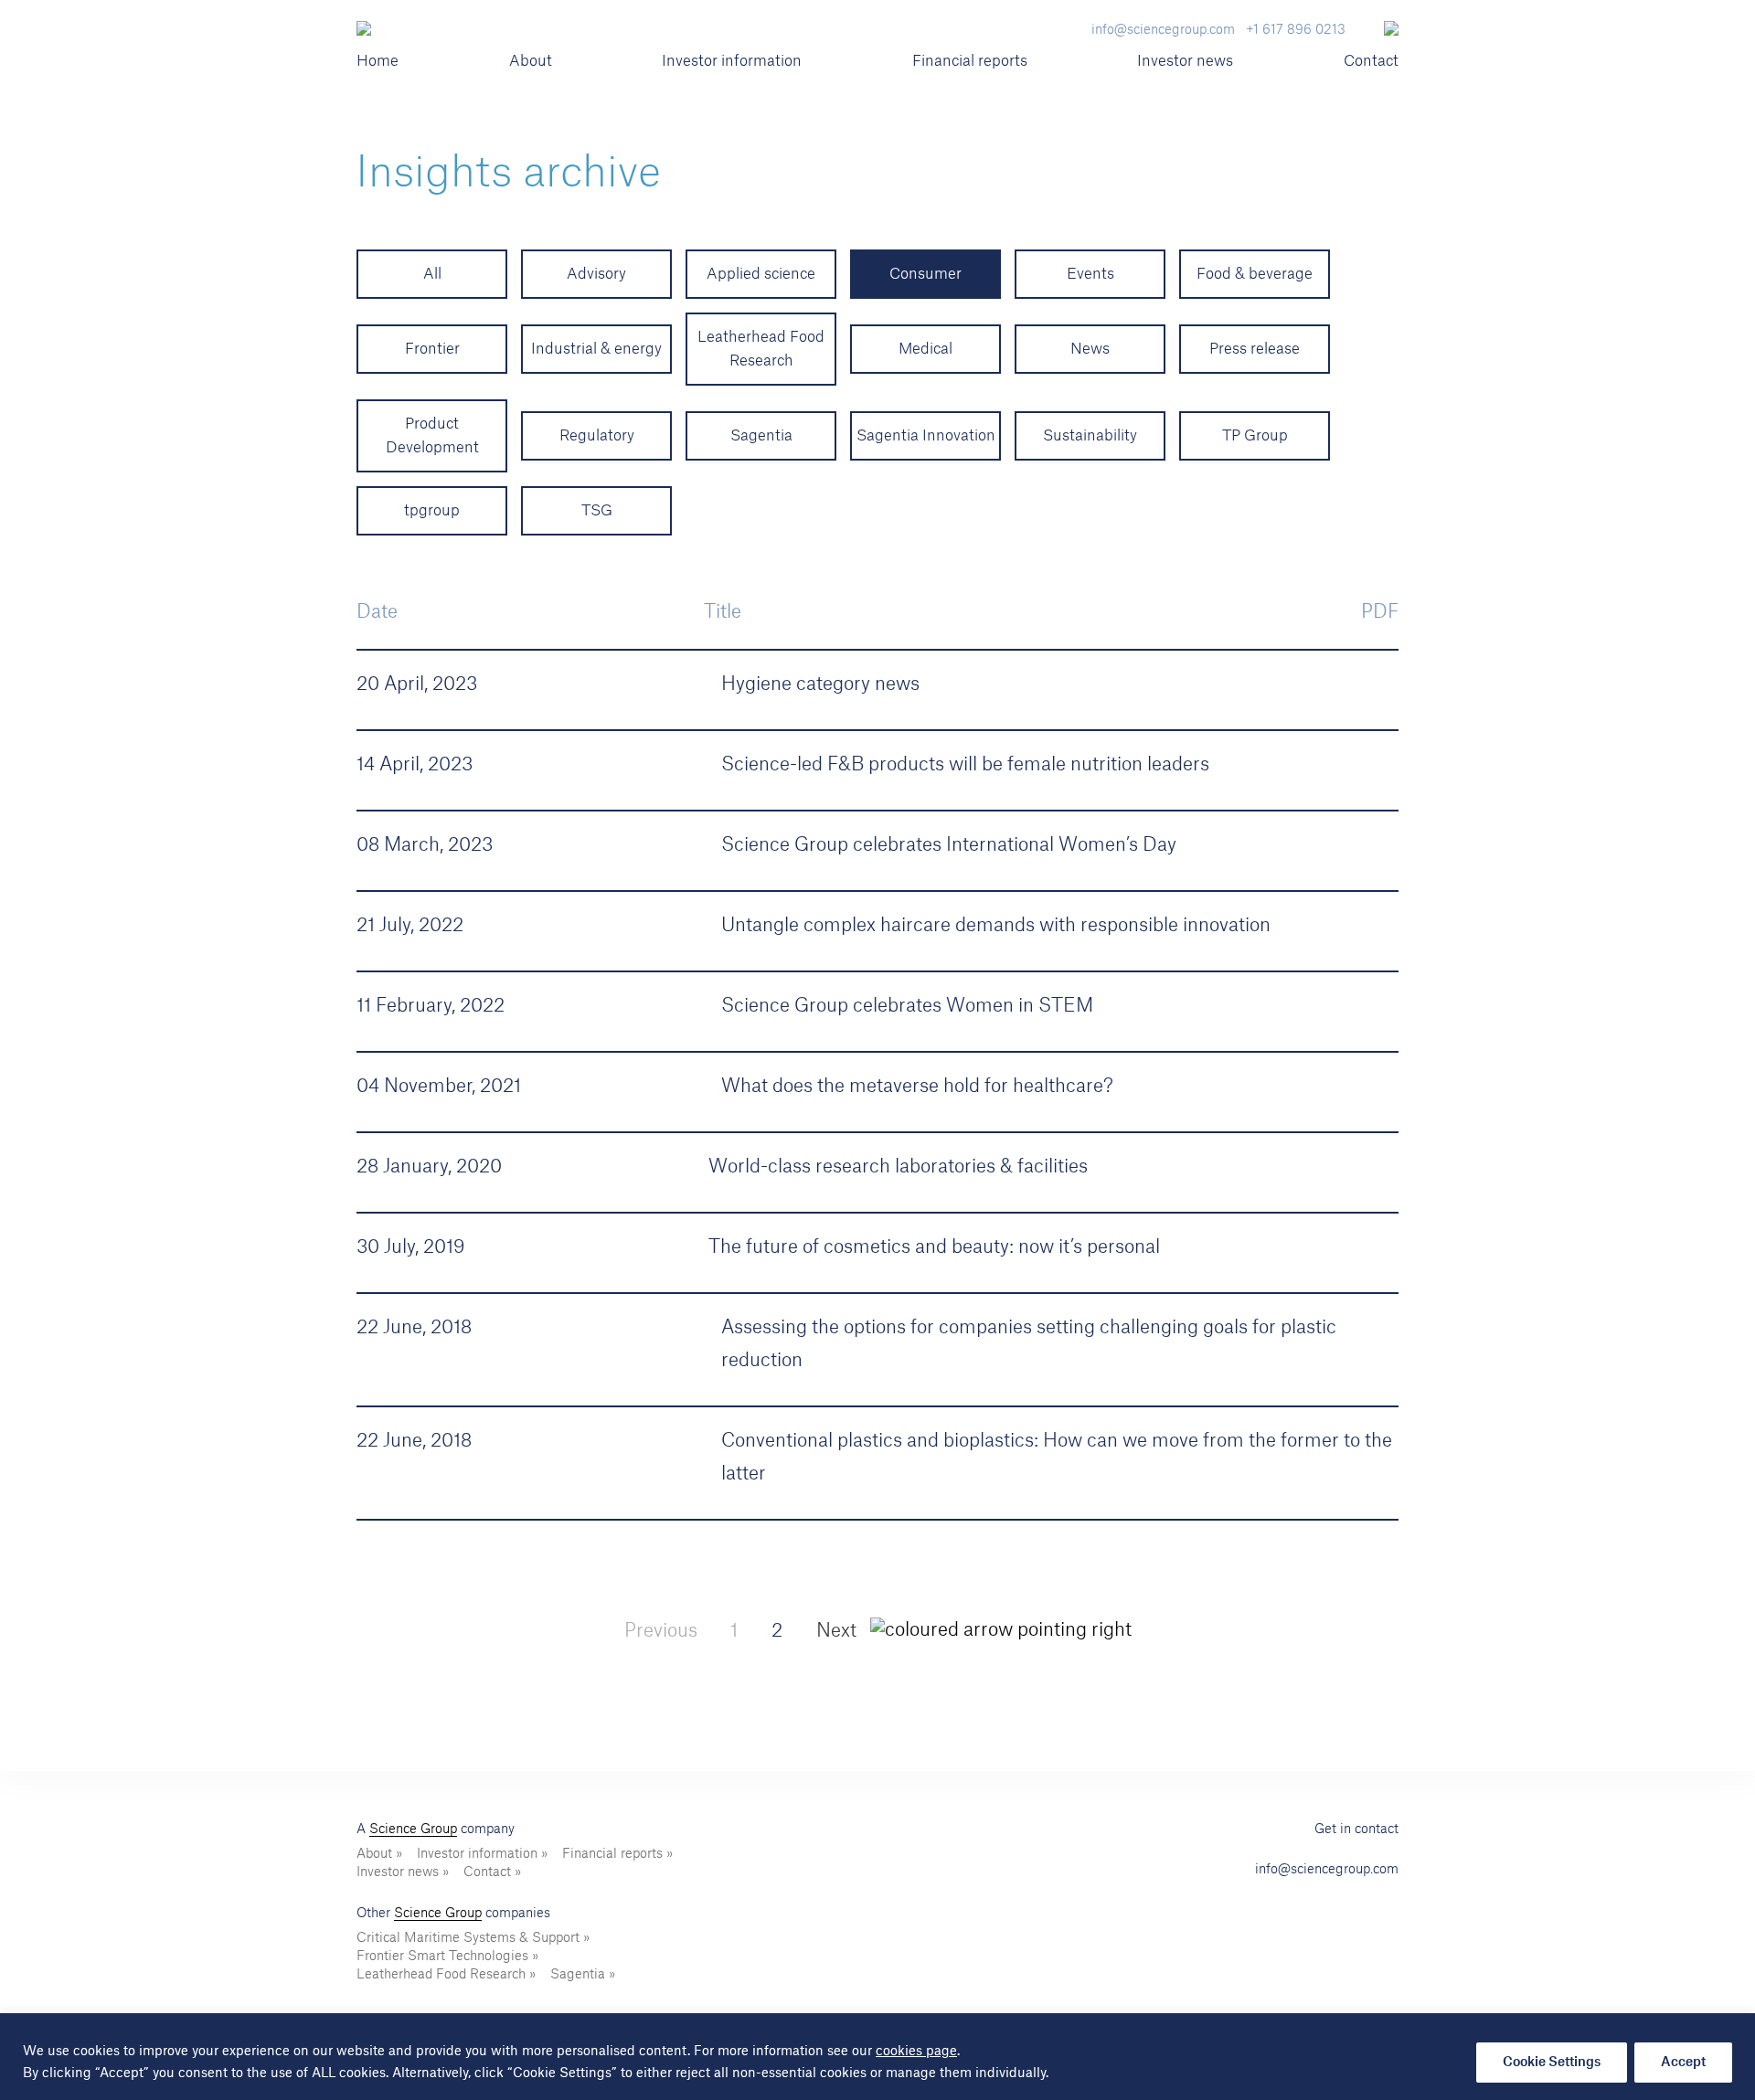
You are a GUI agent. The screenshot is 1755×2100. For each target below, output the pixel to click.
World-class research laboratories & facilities (898, 1167)
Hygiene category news (820, 684)
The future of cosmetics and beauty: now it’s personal (934, 1247)
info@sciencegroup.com (1327, 1870)
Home (378, 61)
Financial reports (970, 61)
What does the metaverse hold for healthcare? (917, 1087)
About (531, 61)
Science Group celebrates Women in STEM (907, 1006)
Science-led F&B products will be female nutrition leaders (965, 765)
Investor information (732, 61)
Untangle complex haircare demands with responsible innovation (996, 926)
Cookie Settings (1552, 2063)
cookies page (916, 2052)
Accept (1683, 2063)
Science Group (413, 1830)
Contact (1371, 61)
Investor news (1185, 61)
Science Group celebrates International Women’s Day (949, 845)
